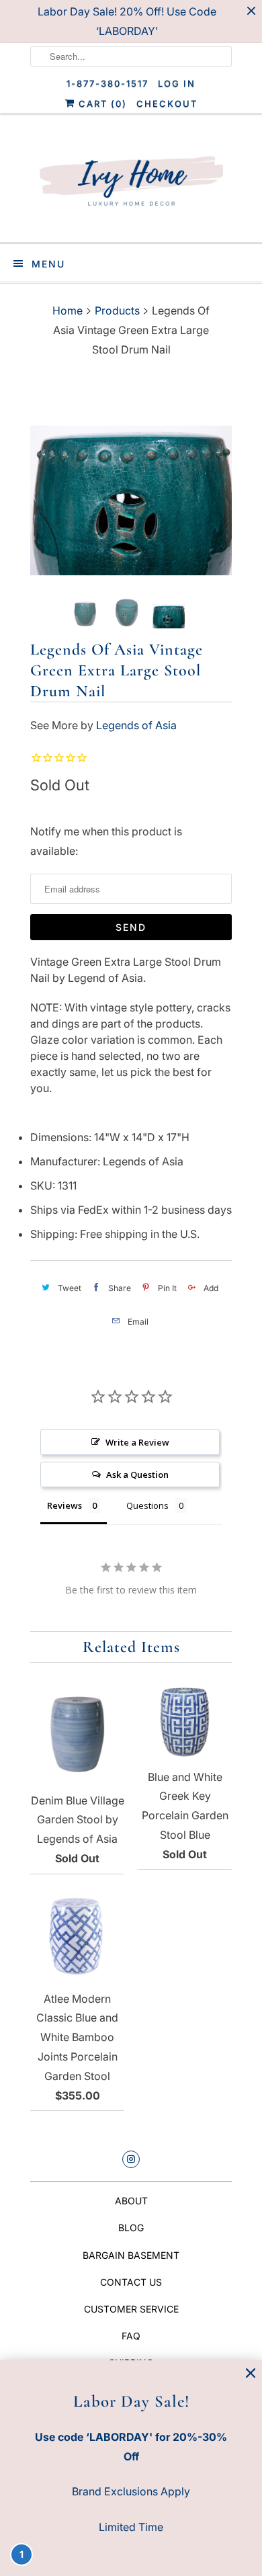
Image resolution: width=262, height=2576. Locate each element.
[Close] (251, 2373)
